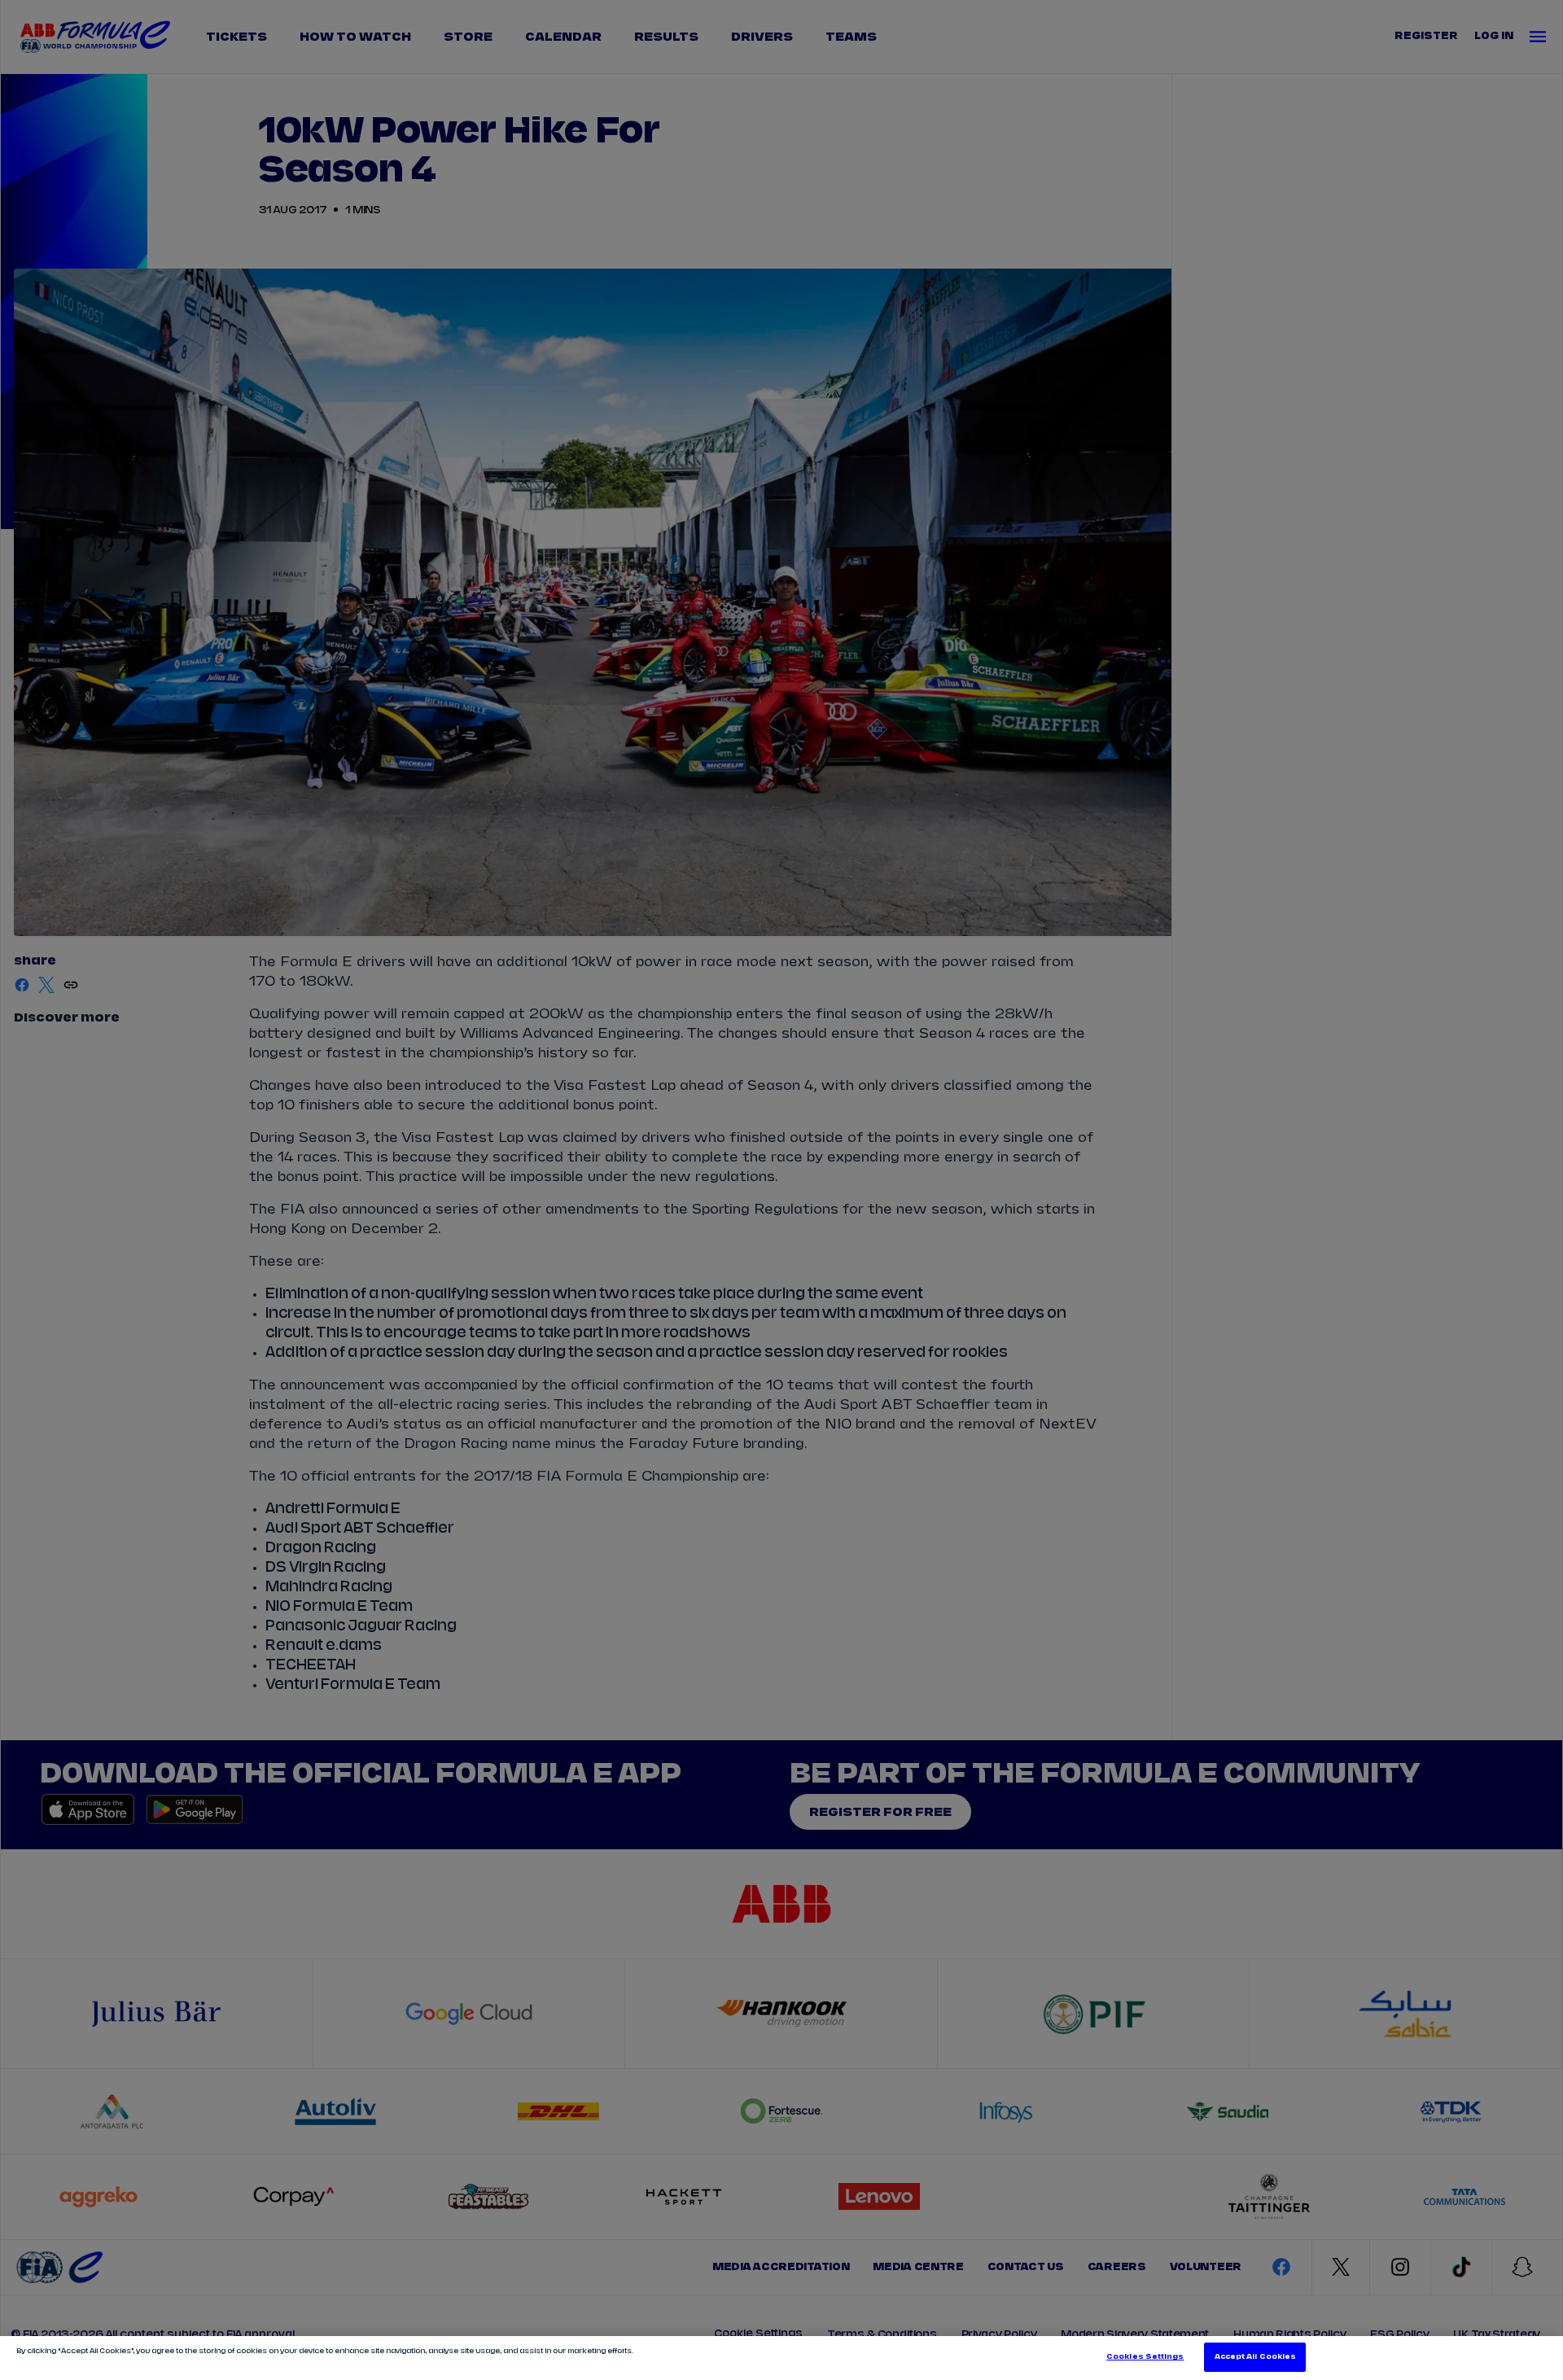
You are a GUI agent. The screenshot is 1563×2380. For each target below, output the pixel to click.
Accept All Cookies (1255, 2357)
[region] (781, 2358)
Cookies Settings (1145, 2357)
